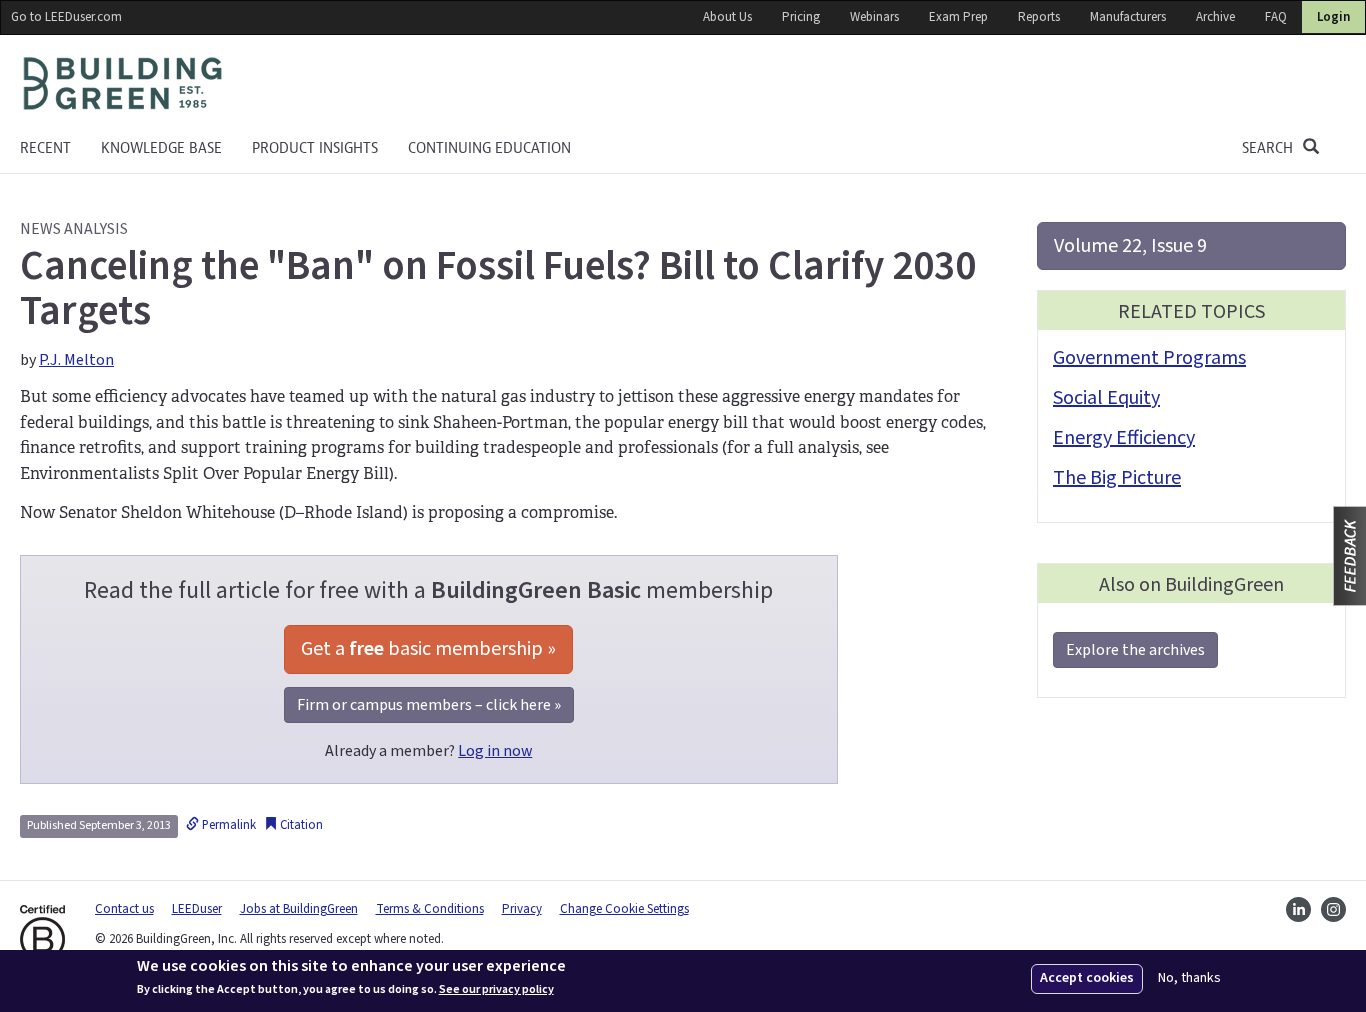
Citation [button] (300, 825)
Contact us (124, 909)
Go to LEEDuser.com (66, 17)
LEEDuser (197, 909)
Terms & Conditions (430, 909)
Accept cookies (1087, 978)
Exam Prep (958, 17)
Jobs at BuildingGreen (299, 909)
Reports (1039, 17)
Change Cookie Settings (624, 909)
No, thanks (1189, 978)
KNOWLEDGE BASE (161, 148)
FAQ (1276, 17)
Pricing (801, 17)
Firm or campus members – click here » (429, 705)
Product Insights (315, 148)
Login (1333, 17)
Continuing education (489, 148)
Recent (45, 148)
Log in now (495, 751)
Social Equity (1106, 398)
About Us (727, 17)
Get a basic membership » (428, 649)
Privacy (522, 909)
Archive (1215, 17)
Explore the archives (1135, 650)
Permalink (227, 825)
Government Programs (1149, 358)
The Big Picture (1117, 478)
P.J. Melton (76, 360)
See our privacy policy (496, 990)
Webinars (874, 17)
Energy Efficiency (1124, 438)
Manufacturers (1128, 17)
